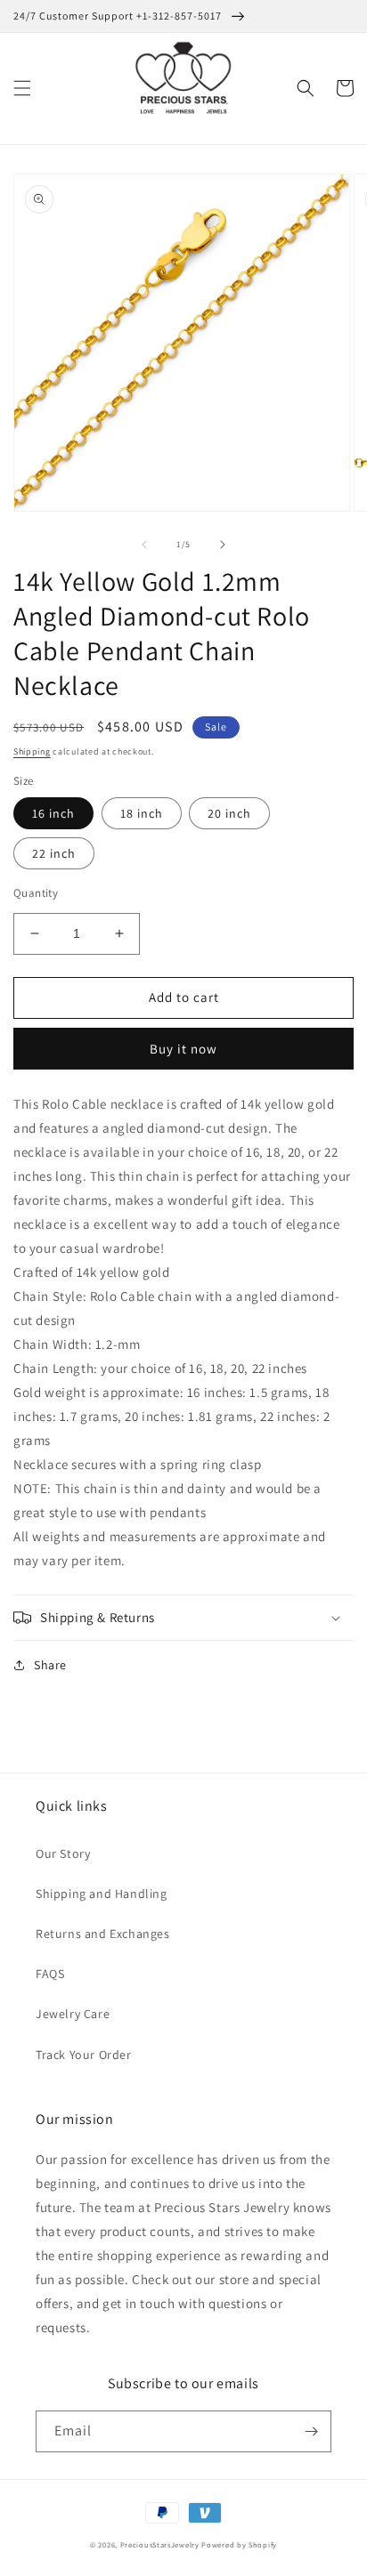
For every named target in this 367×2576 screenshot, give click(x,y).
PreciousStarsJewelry (160, 2544)
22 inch (54, 853)
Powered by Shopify (239, 2544)
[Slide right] (223, 545)
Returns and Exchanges (103, 1934)
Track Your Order (84, 2055)
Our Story (63, 1853)
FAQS (50, 1974)
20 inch (229, 813)
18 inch (142, 813)
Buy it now (183, 1049)
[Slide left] (144, 545)
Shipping (32, 751)
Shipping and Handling (102, 1894)
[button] (22, 88)
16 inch (53, 813)
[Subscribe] (311, 2431)
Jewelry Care (73, 2014)
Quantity (36, 893)
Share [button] (50, 1665)
